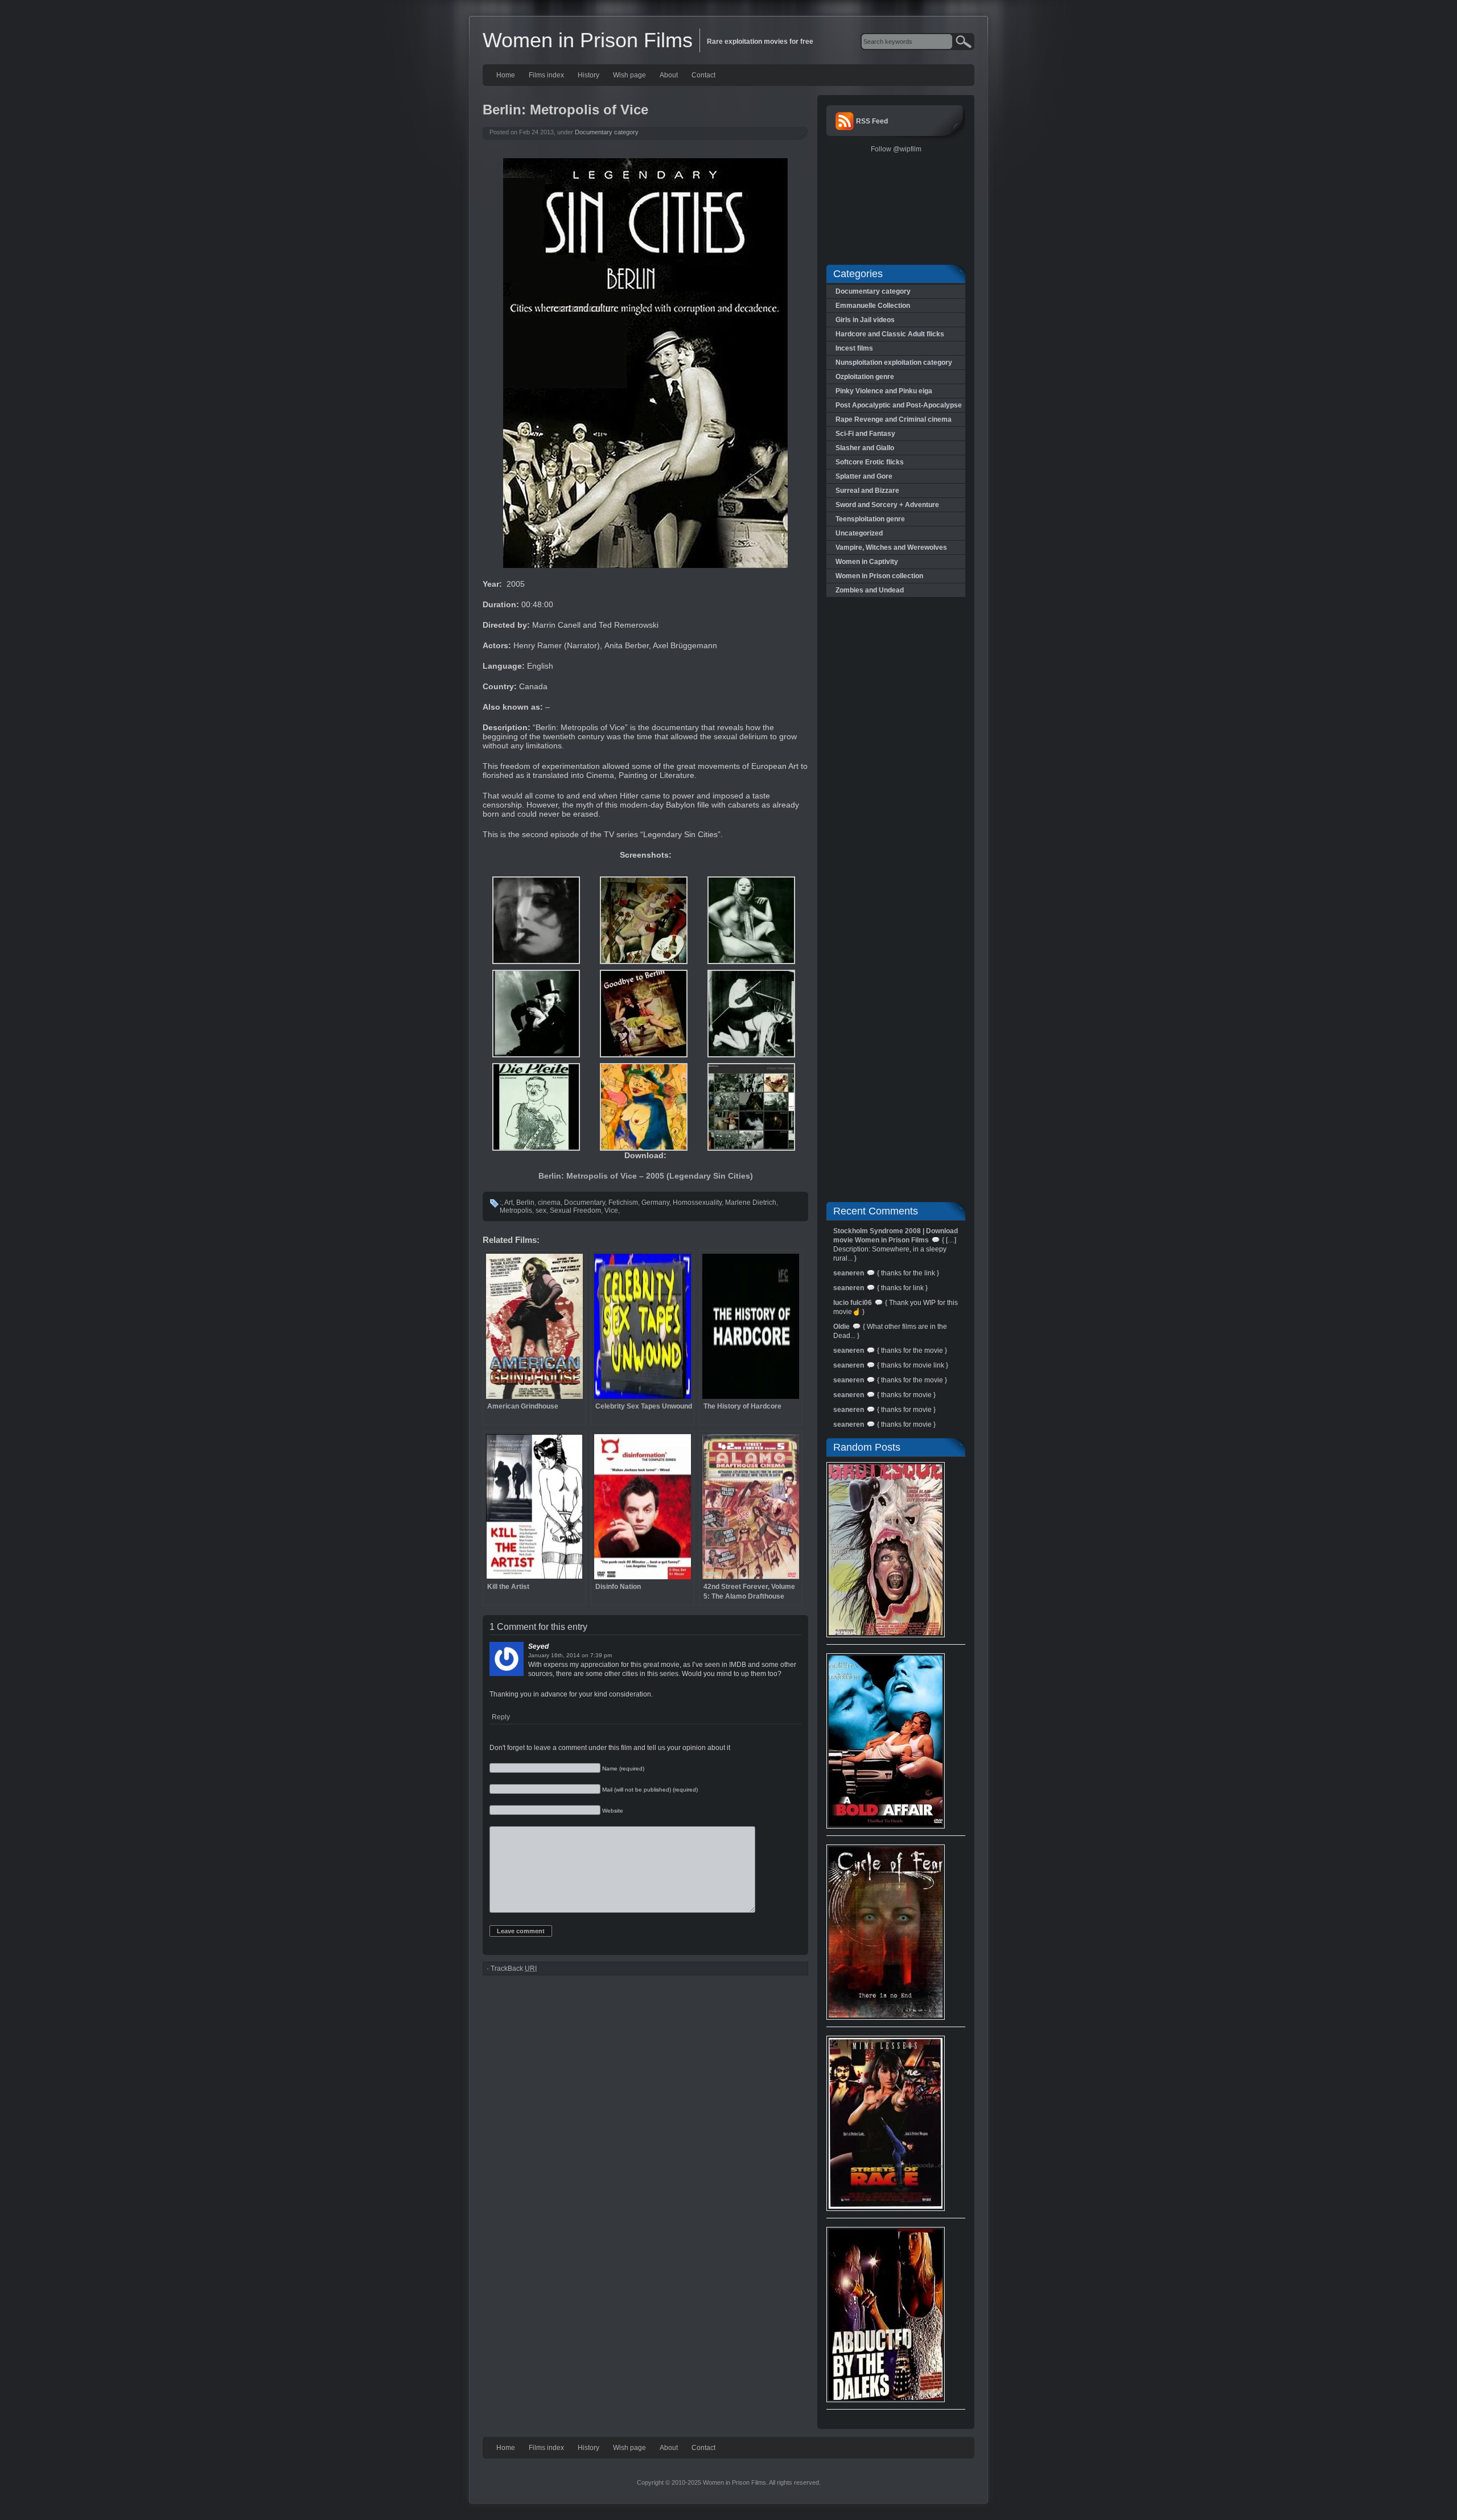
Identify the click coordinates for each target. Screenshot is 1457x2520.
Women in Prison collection (879, 576)
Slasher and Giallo (865, 448)
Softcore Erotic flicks (870, 462)
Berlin (525, 1203)
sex (541, 1210)
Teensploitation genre (870, 519)
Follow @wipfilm (896, 149)
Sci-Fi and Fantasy (865, 434)
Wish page (629, 75)
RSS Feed (872, 121)
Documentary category (607, 132)
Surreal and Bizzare (867, 491)
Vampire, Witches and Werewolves (891, 547)
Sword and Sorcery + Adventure (887, 505)
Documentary (585, 1203)
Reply (501, 1717)
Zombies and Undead (870, 590)
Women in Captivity (867, 562)
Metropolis (516, 1210)
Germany (655, 1203)
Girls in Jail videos (865, 320)
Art (509, 1203)
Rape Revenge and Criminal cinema (894, 419)
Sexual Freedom (575, 1210)
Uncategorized (859, 533)
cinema (549, 1203)
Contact (703, 75)
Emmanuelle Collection (873, 306)
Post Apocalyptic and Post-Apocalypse (899, 405)
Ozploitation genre (865, 377)
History (588, 75)
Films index (546, 75)
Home (506, 75)
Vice (611, 1210)
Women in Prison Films (588, 40)
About (669, 75)
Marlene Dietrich (751, 1203)
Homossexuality (697, 1203)
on (585, 1655)
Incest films (854, 348)
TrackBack (514, 1969)
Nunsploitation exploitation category (894, 363)
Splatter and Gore (864, 476)
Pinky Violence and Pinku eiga (884, 391)
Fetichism (623, 1203)
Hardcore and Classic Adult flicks (890, 334)
